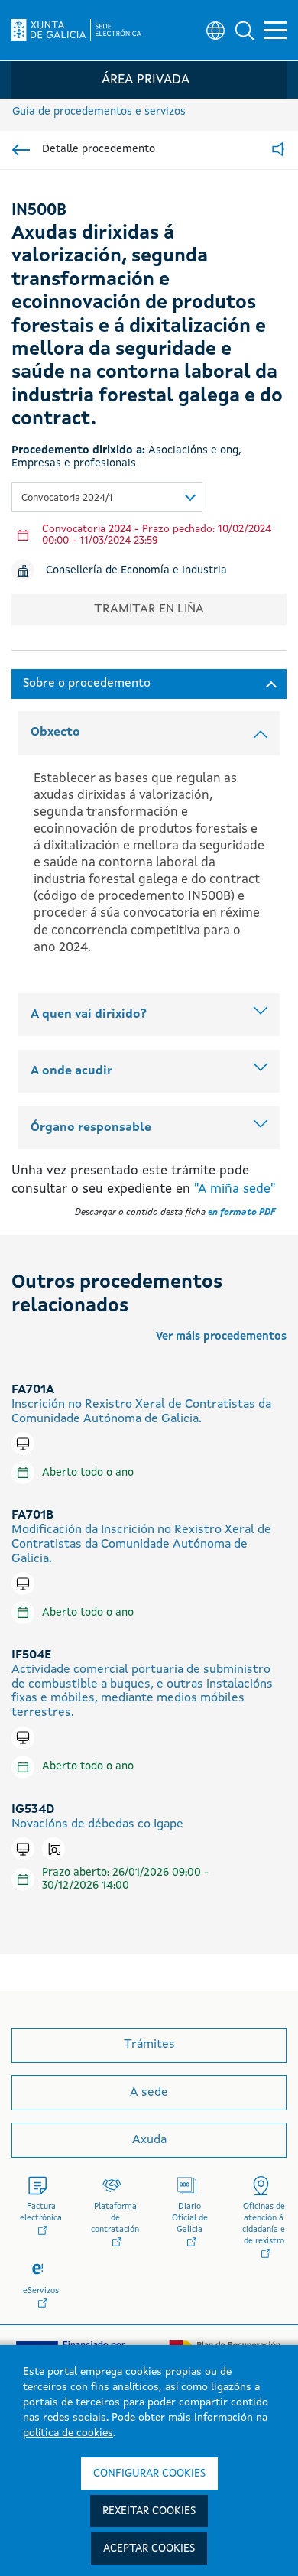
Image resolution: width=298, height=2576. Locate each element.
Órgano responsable (91, 1128)
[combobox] (107, 497)
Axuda (149, 2140)
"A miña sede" (235, 1189)
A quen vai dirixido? (89, 1015)
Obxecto (55, 733)
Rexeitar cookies (149, 2511)
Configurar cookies (149, 2474)
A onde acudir (71, 1071)
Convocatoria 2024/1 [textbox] (67, 498)
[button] (245, 31)
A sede (149, 2093)
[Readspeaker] (278, 150)
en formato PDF (241, 1213)
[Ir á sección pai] (21, 150)
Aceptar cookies (149, 2548)
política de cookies (68, 2433)
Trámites (149, 2045)
